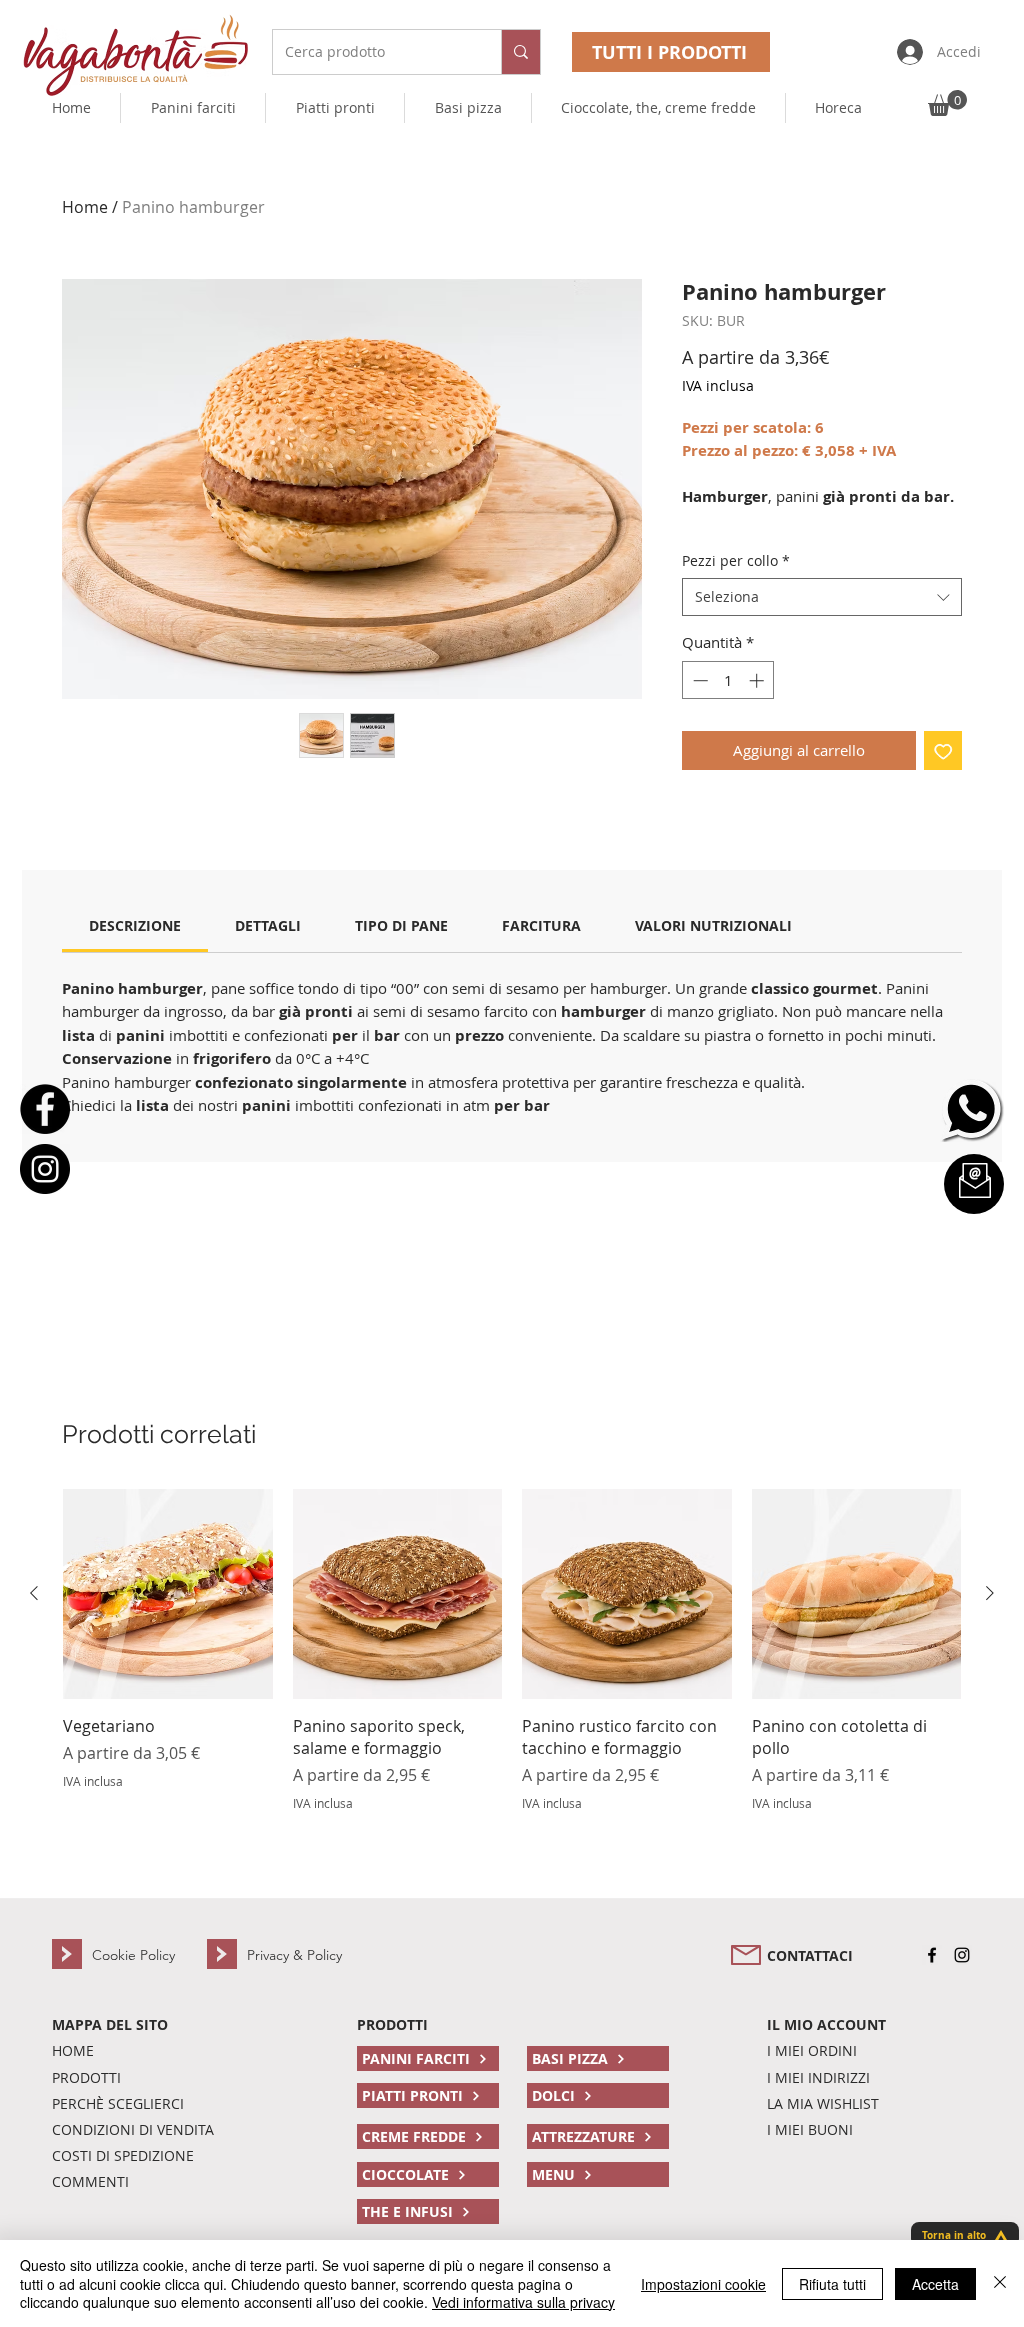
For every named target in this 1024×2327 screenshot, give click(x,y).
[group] (512, 1650)
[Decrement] (698, 680)
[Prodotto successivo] (990, 1593)
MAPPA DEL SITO (110, 2024)
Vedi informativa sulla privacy (523, 2302)
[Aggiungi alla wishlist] (943, 750)
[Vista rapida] (168, 1594)
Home (85, 207)
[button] (658, 108)
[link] (135, 925)
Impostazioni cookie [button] (703, 2284)
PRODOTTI (392, 2024)
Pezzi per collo (736, 560)
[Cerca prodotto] (520, 52)
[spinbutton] (728, 680)
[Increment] (758, 680)
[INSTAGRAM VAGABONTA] (962, 1955)
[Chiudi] (1000, 2283)
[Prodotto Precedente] (34, 1593)
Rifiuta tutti (832, 2284)
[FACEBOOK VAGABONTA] (932, 1955)
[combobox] (822, 597)
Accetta (935, 2284)
